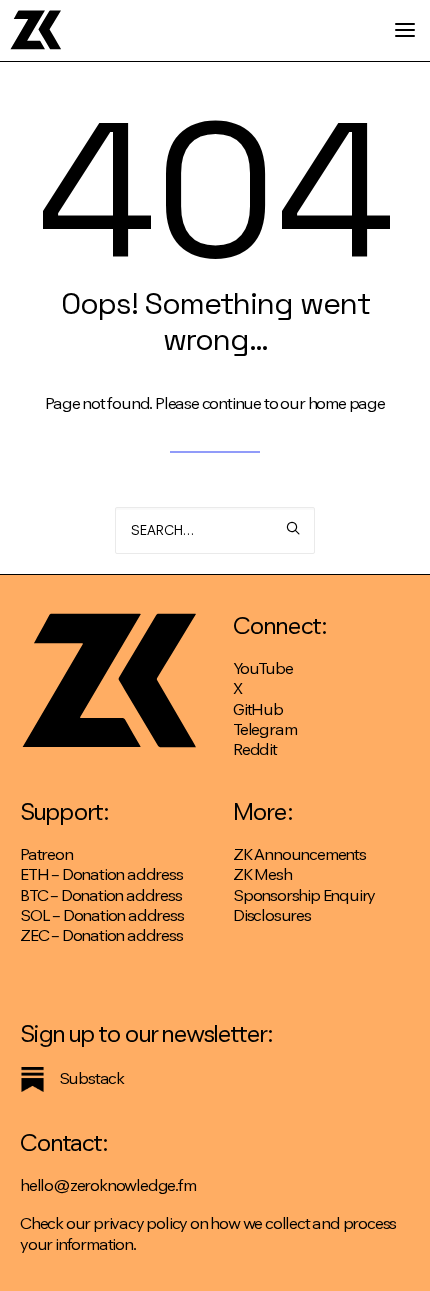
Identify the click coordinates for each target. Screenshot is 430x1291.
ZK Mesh (262, 874)
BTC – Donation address (101, 895)
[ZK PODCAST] (35, 30)
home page (346, 403)
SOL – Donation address (102, 915)
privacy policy (140, 1223)
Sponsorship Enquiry (304, 895)
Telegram (264, 729)
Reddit (255, 749)
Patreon (46, 854)
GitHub (258, 709)
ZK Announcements (299, 854)
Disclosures (272, 915)
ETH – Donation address (101, 874)
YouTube (263, 668)
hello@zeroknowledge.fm (108, 1185)
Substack (91, 1078)
